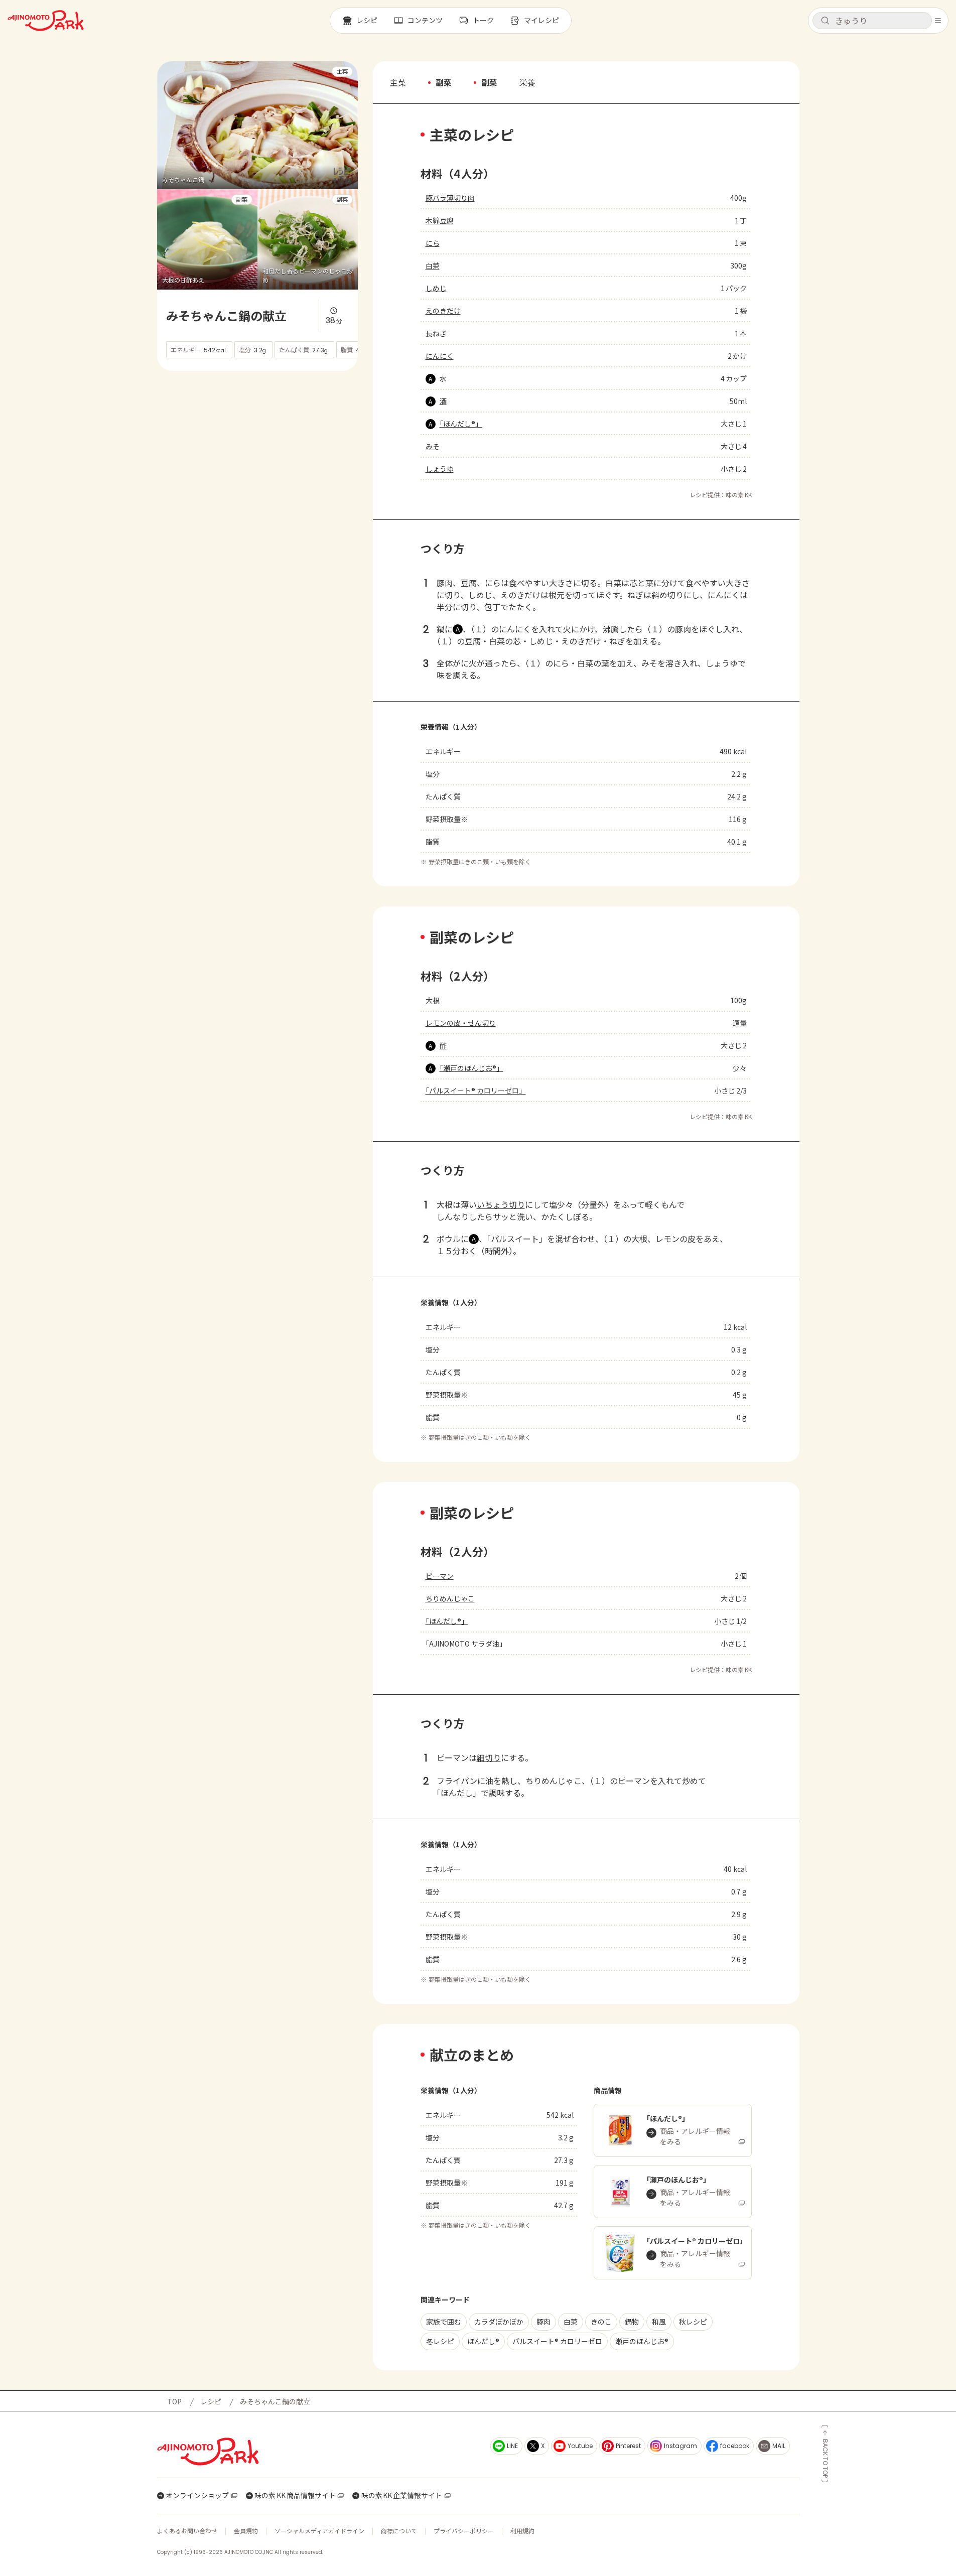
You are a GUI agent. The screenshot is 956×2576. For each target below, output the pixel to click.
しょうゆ (440, 469)
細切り (489, 1757)
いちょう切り (501, 1204)
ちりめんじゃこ (450, 1598)
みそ (433, 446)
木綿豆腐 (440, 220)
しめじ (436, 288)
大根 (433, 1000)
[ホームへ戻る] (46, 21)
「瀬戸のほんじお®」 (471, 1068)
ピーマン (440, 1576)
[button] (872, 21)
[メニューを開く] (938, 21)
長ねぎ (436, 333)
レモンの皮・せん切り (461, 1023)
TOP (174, 2401)
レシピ (211, 2401)
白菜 (433, 265)
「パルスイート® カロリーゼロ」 (476, 1091)
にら (433, 243)
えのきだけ (443, 311)
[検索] (825, 21)
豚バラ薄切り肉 (450, 198)
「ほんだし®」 (461, 424)
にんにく (440, 356)
